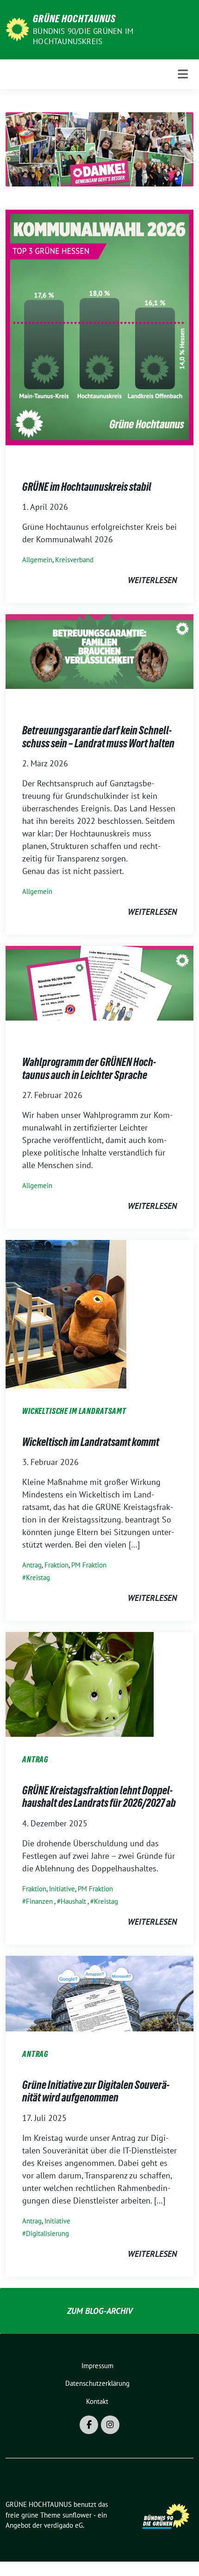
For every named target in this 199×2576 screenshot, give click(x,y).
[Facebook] (89, 2425)
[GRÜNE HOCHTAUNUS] (17, 29)
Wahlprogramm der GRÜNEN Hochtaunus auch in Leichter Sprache (89, 1069)
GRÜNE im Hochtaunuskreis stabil (87, 487)
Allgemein (37, 560)
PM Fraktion (89, 1565)
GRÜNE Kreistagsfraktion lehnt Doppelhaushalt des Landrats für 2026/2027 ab (99, 1797)
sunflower (77, 2515)
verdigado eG (63, 2525)
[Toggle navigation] (183, 74)
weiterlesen (152, 580)
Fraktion (56, 1565)
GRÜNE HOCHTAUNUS (74, 19)
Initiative (62, 1889)
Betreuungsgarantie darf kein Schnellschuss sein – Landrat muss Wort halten (98, 737)
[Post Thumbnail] (99, 327)
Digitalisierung (47, 2233)
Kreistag (38, 1577)
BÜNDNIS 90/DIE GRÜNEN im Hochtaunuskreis (83, 36)
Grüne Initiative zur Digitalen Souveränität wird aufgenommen (96, 2091)
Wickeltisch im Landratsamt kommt (91, 1442)
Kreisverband (74, 560)
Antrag (32, 1565)
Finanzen (39, 1901)
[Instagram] (110, 2425)
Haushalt (73, 1901)
